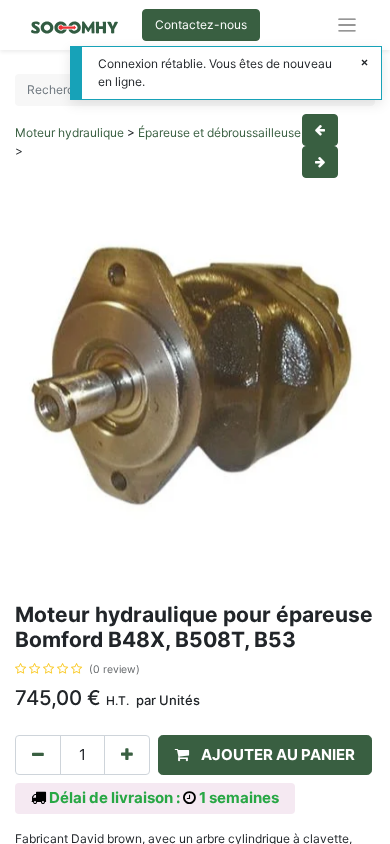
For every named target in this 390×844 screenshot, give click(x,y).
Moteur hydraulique (69, 132)
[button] (265, 755)
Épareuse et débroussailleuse (219, 132)
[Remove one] (38, 755)
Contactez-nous (201, 24)
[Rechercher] (356, 90)
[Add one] (127, 755)
